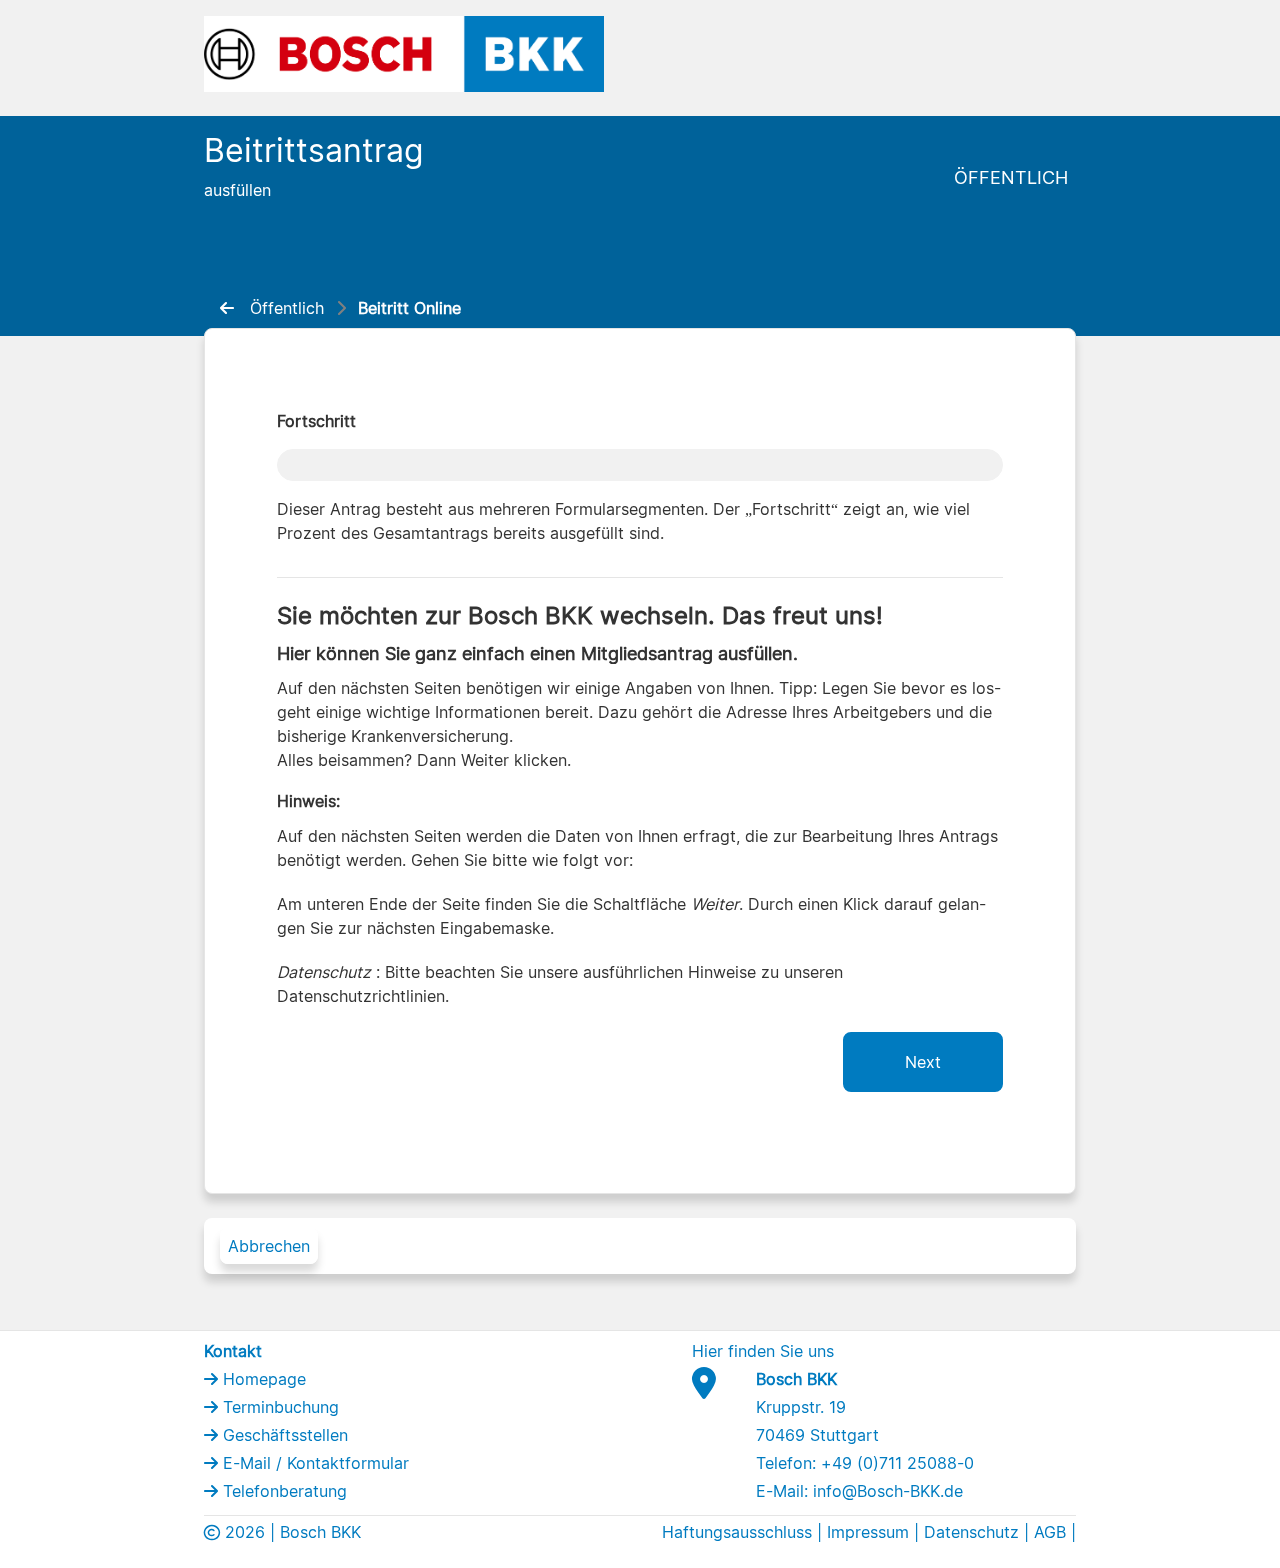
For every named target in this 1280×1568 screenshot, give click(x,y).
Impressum (868, 1532)
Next (923, 1062)
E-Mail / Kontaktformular (313, 1463)
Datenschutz (971, 1532)
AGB (1050, 1532)
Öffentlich (1011, 177)
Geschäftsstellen (283, 1435)
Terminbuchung (278, 1407)
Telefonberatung (282, 1491)
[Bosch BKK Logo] (404, 52)
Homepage (262, 1379)
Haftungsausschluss (737, 1532)
